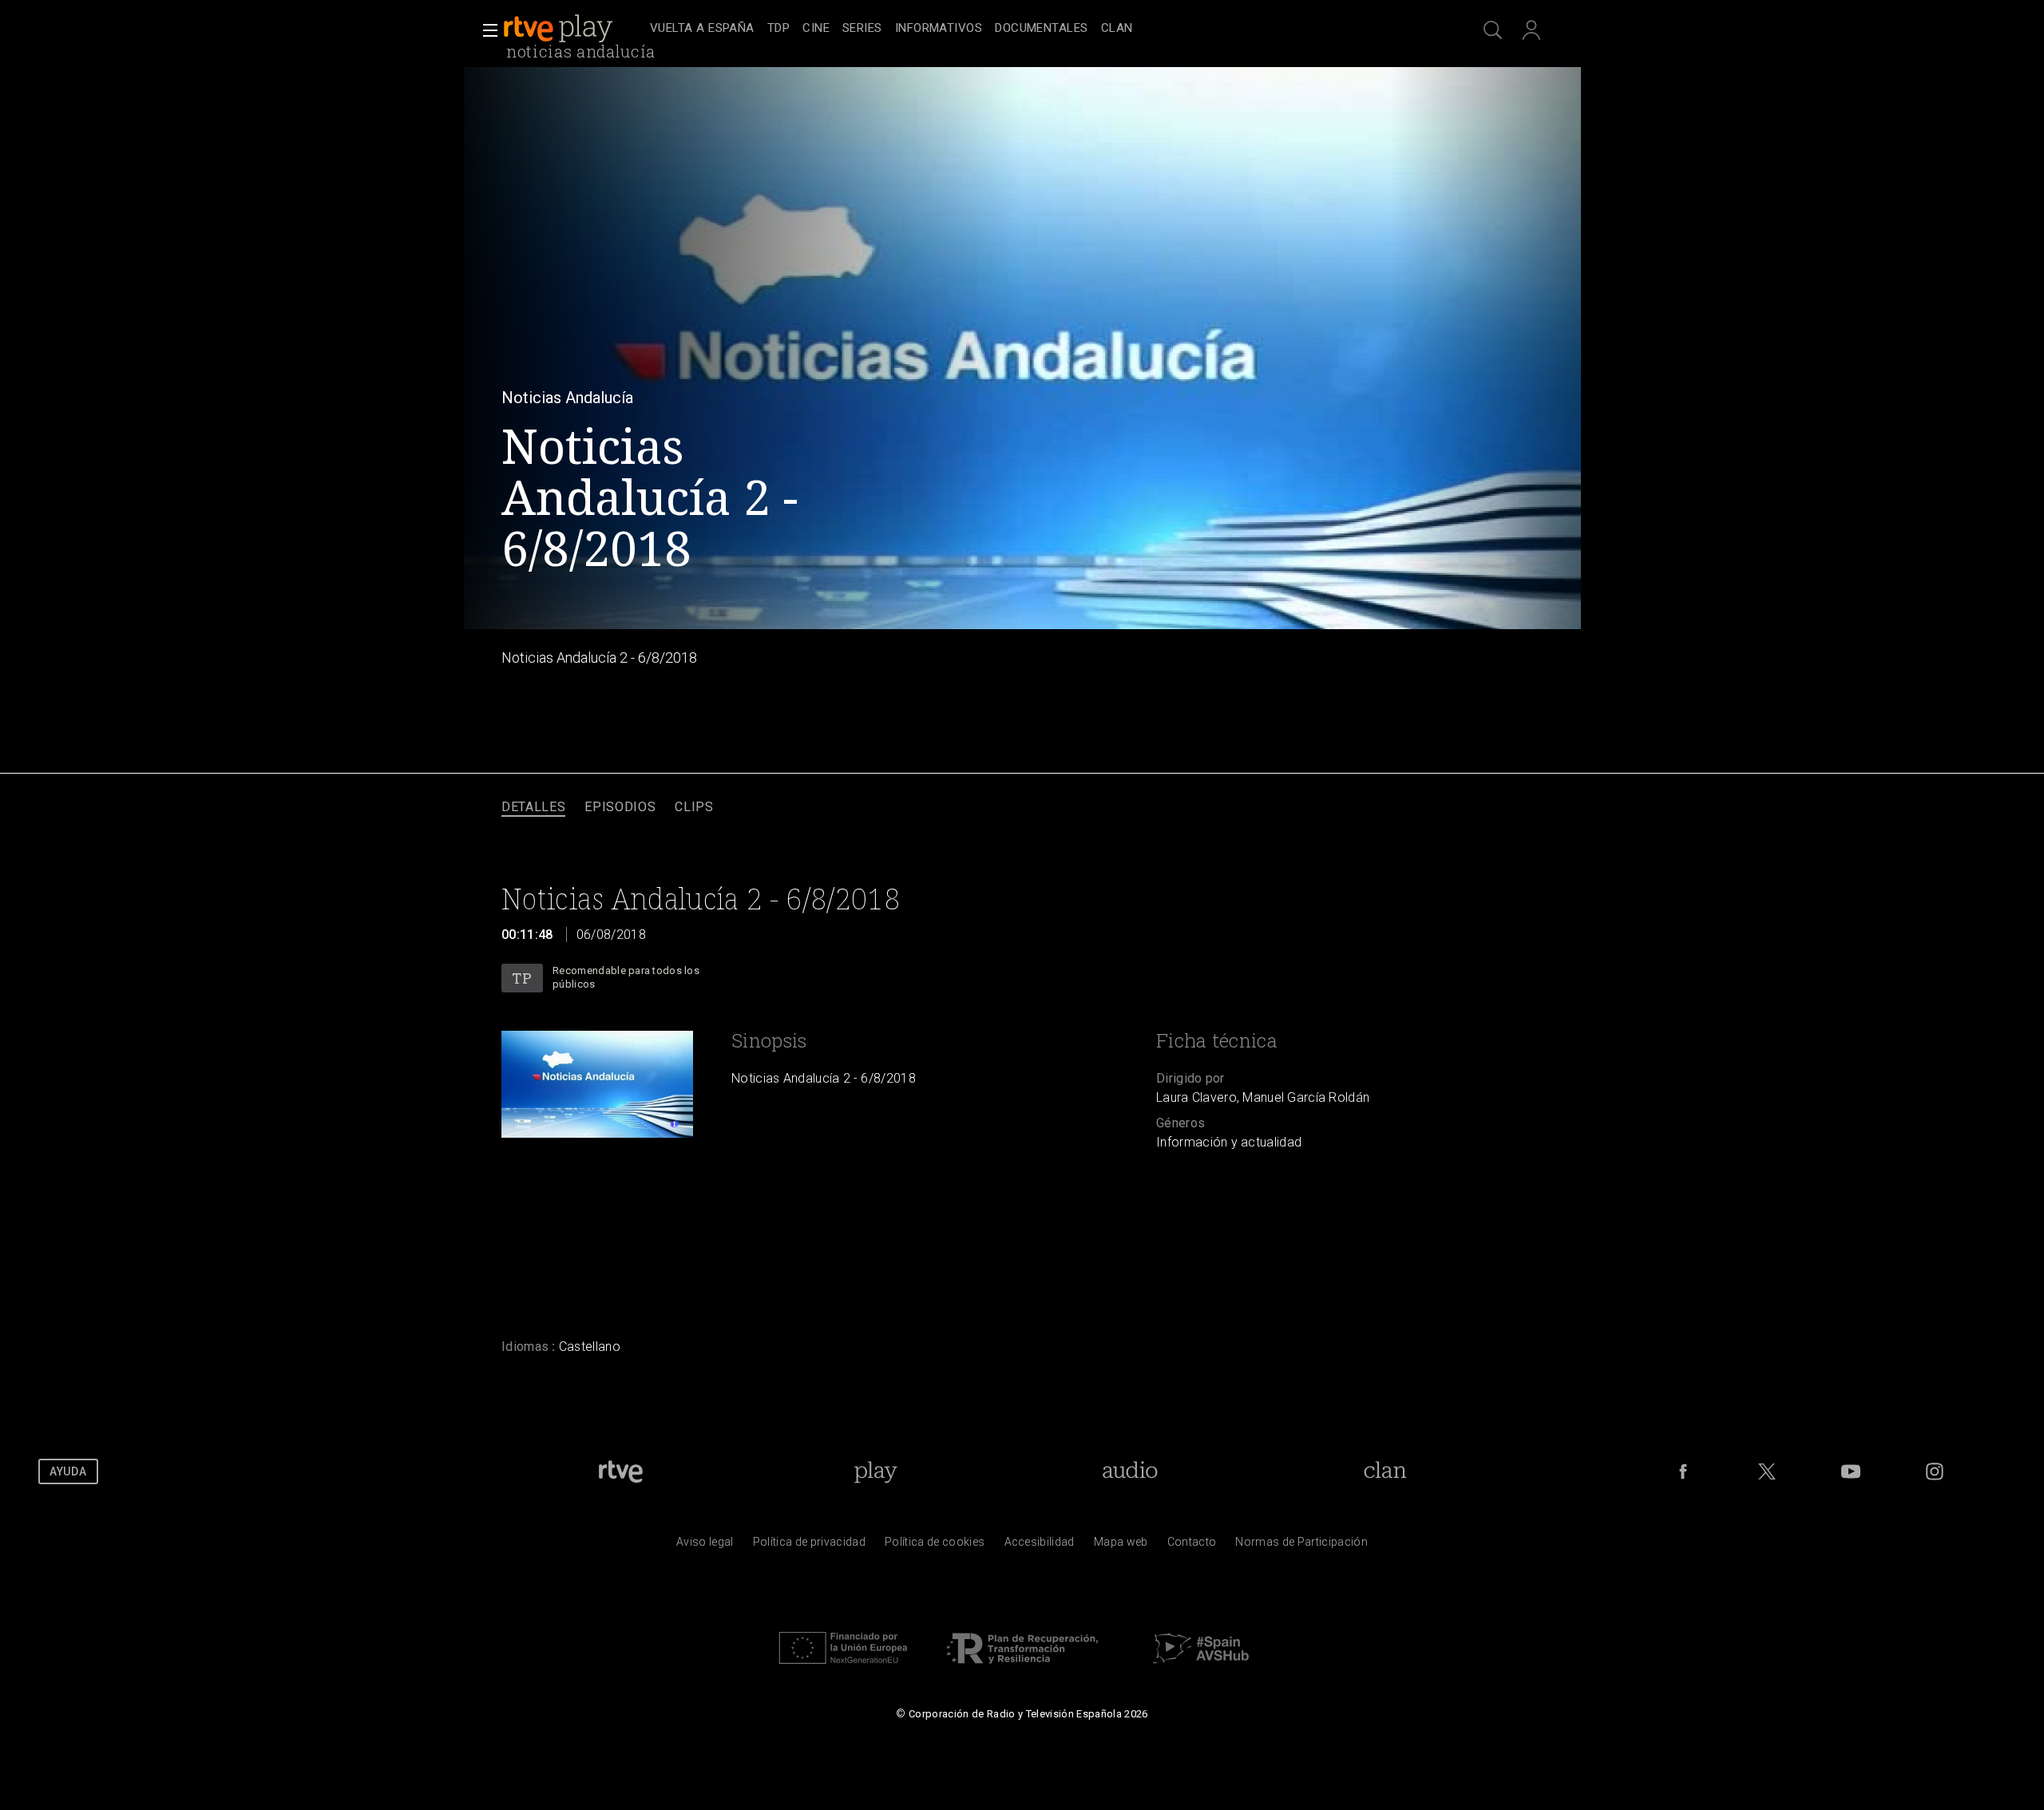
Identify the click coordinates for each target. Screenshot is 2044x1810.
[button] (485, 30)
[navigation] (1040, 29)
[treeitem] (702, 29)
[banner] (573, 29)
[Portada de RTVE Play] (560, 29)
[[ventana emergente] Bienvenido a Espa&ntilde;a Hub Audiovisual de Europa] (1201, 1668)
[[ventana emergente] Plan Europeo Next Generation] (843, 1668)
